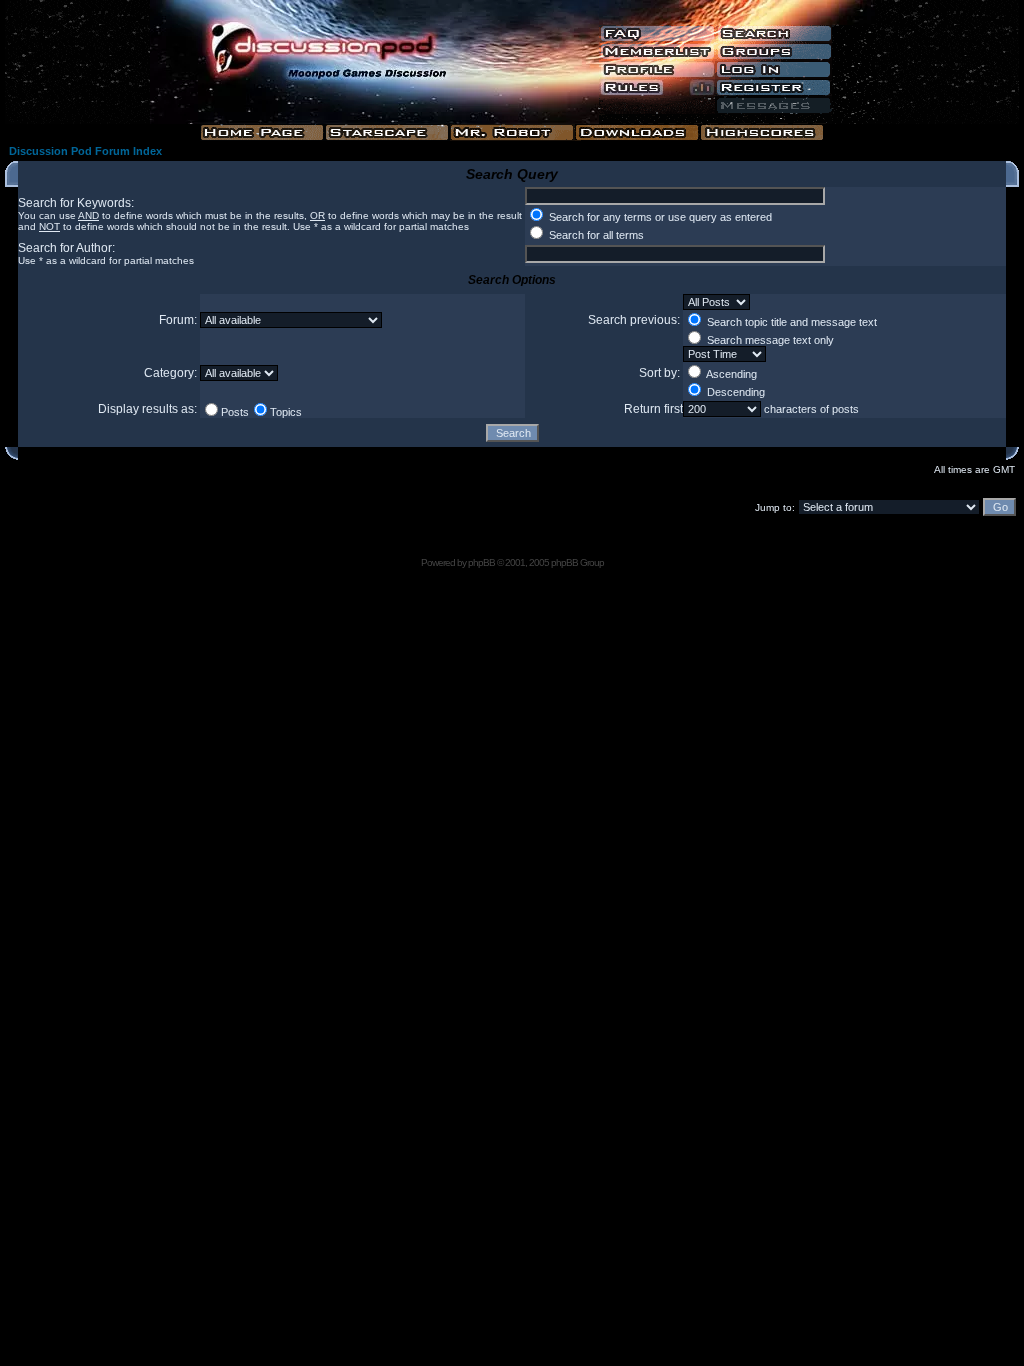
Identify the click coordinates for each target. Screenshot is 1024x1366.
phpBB (481, 562)
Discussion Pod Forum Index (85, 151)
